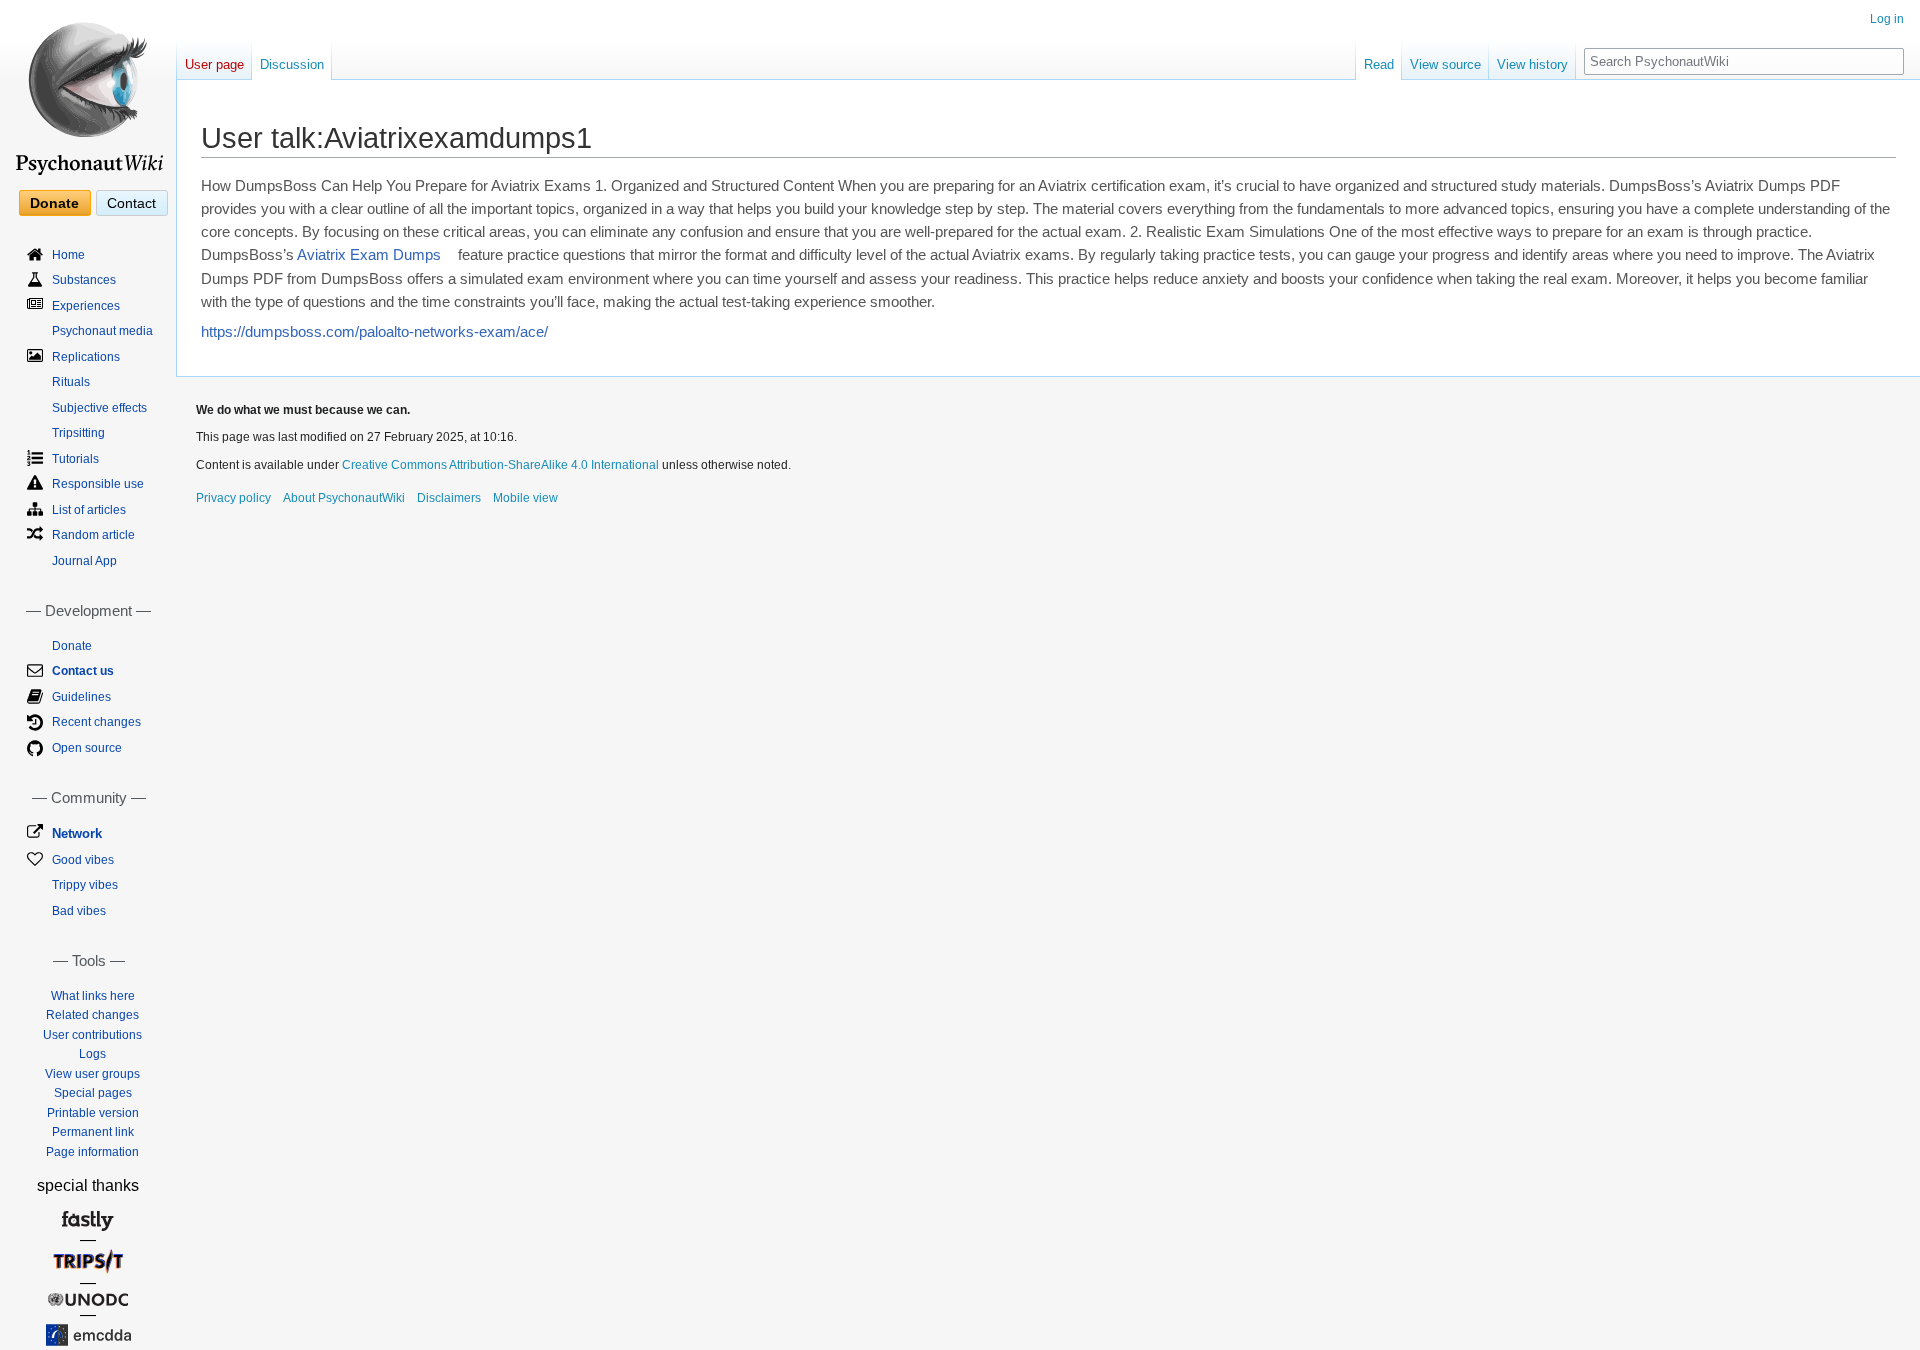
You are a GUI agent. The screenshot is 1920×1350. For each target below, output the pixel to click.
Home (68, 255)
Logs (92, 1054)
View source (1445, 64)
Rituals (71, 382)
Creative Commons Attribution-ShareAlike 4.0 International (500, 465)
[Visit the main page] (88, 90)
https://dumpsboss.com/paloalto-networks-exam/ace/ (374, 332)
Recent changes (96, 722)
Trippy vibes (85, 885)
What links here (93, 996)
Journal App (84, 561)
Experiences (86, 306)
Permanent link (93, 1132)
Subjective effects (99, 408)
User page (214, 64)
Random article (93, 535)
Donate (54, 203)
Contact (131, 203)
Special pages (93, 1093)
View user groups (92, 1074)
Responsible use (98, 484)
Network (77, 833)
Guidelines (81, 697)
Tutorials (75, 459)
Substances (84, 280)
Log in (1887, 19)
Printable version (93, 1113)
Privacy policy (233, 498)
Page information (92, 1152)
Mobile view (525, 498)
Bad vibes (79, 911)
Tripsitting (78, 433)
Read (1379, 64)
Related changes (92, 1015)
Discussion (292, 64)
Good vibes (83, 860)
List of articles (89, 510)
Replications (86, 357)
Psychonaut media (102, 331)
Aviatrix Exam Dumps (369, 255)
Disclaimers (449, 498)
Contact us (83, 671)
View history (1532, 64)
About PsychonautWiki (344, 498)
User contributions (92, 1035)
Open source (87, 748)
